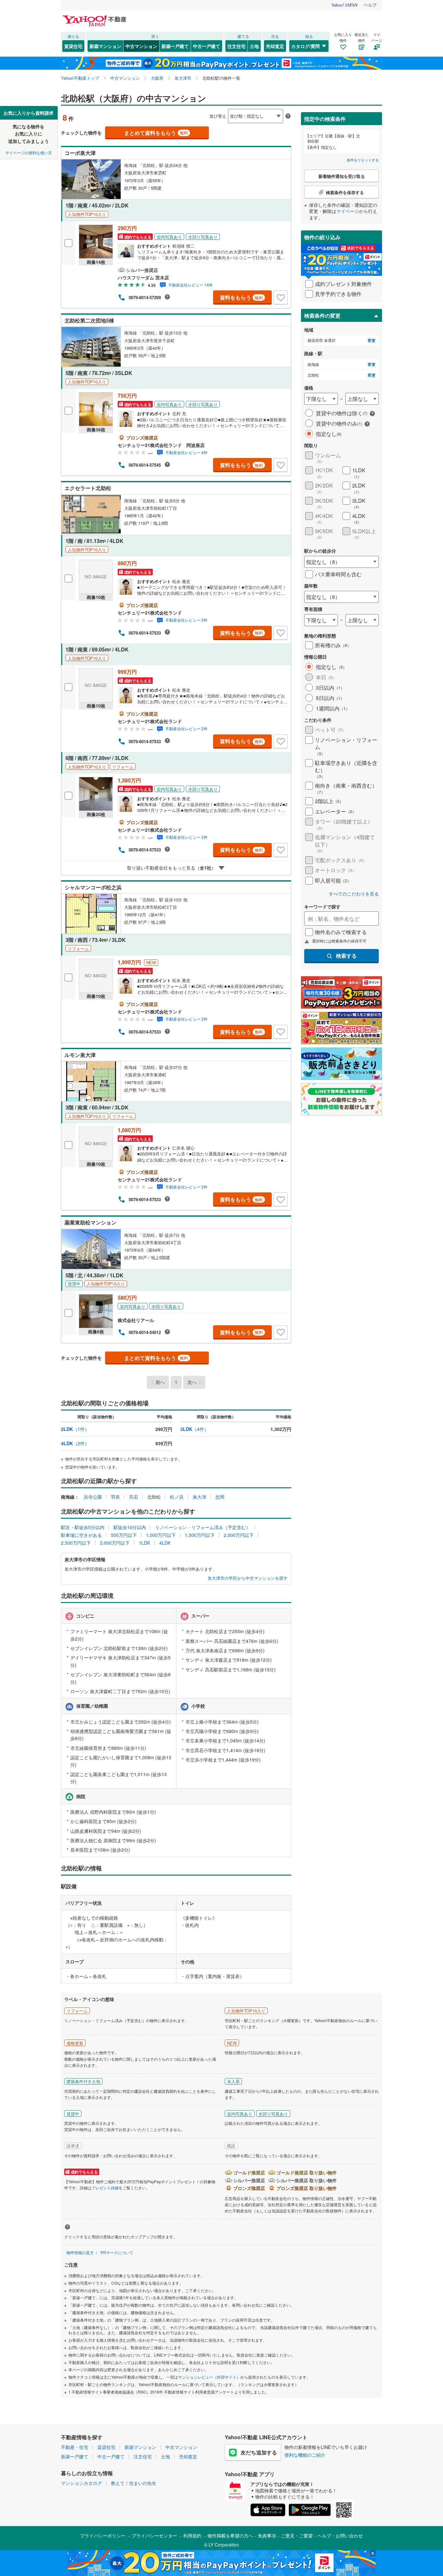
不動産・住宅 (75, 2447)
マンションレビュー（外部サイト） (209, 2377)
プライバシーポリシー (103, 2535)
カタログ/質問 (305, 46)
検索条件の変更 (322, 316)
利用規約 (192, 2535)
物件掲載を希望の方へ (230, 2535)
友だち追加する (259, 2452)
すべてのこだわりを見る (354, 894)
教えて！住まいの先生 (134, 2483)
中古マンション (141, 46)
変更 (372, 340)
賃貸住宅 (73, 46)
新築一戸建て (175, 46)
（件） (75, 1429)
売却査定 (275, 46)
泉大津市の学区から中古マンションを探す (248, 1578)
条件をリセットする (363, 160)
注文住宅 (236, 46)
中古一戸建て (207, 46)
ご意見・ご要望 (297, 2535)
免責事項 (267, 2535)
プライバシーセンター (154, 2535)
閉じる (190, 111)
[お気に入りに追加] (281, 298)
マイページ (348, 211)
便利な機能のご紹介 (305, 2455)
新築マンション (105, 46)
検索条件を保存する (226, 106)
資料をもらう (241, 297)
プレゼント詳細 (105, 2188)
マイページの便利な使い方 (29, 152)
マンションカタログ (81, 2483)
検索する (346, 956)
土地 (254, 46)
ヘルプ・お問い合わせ (340, 2535)
